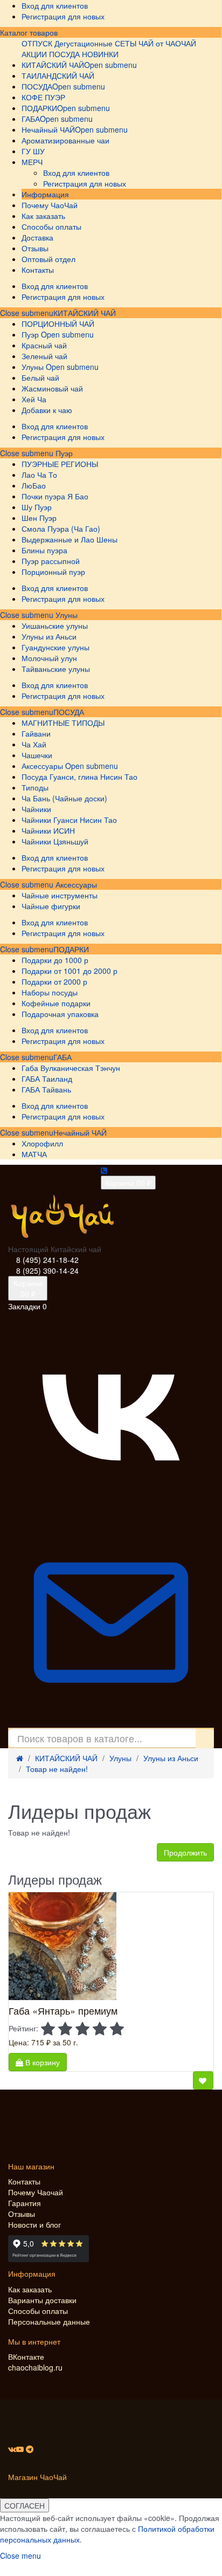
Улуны (65, 615)
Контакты (24, 2181)
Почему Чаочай (36, 2192)
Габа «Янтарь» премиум (63, 2010)
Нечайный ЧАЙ (80, 1132)
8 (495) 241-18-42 (47, 1260)
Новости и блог (34, 2224)
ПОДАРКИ (71, 949)
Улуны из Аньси (171, 1758)
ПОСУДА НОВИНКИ (84, 54)
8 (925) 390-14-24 (47, 1270)
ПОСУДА (69, 712)
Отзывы (22, 2214)
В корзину (41, 2062)
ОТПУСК (37, 43)
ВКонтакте (26, 2357)
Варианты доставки (42, 2300)
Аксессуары (75, 884)
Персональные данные (49, 2321)
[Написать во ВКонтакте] (111, 1514)
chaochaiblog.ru (35, 2367)
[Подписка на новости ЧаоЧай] (111, 1722)
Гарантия (25, 2203)
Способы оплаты (38, 2311)
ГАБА (63, 1057)
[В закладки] (203, 2080)
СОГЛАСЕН (25, 2505)
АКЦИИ (34, 54)
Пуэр (63, 453)
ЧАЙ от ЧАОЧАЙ (167, 43)
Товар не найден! (57, 1769)
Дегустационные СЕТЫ (95, 43)
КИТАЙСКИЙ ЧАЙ (85, 313)
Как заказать (30, 2289)
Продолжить (185, 1852)
